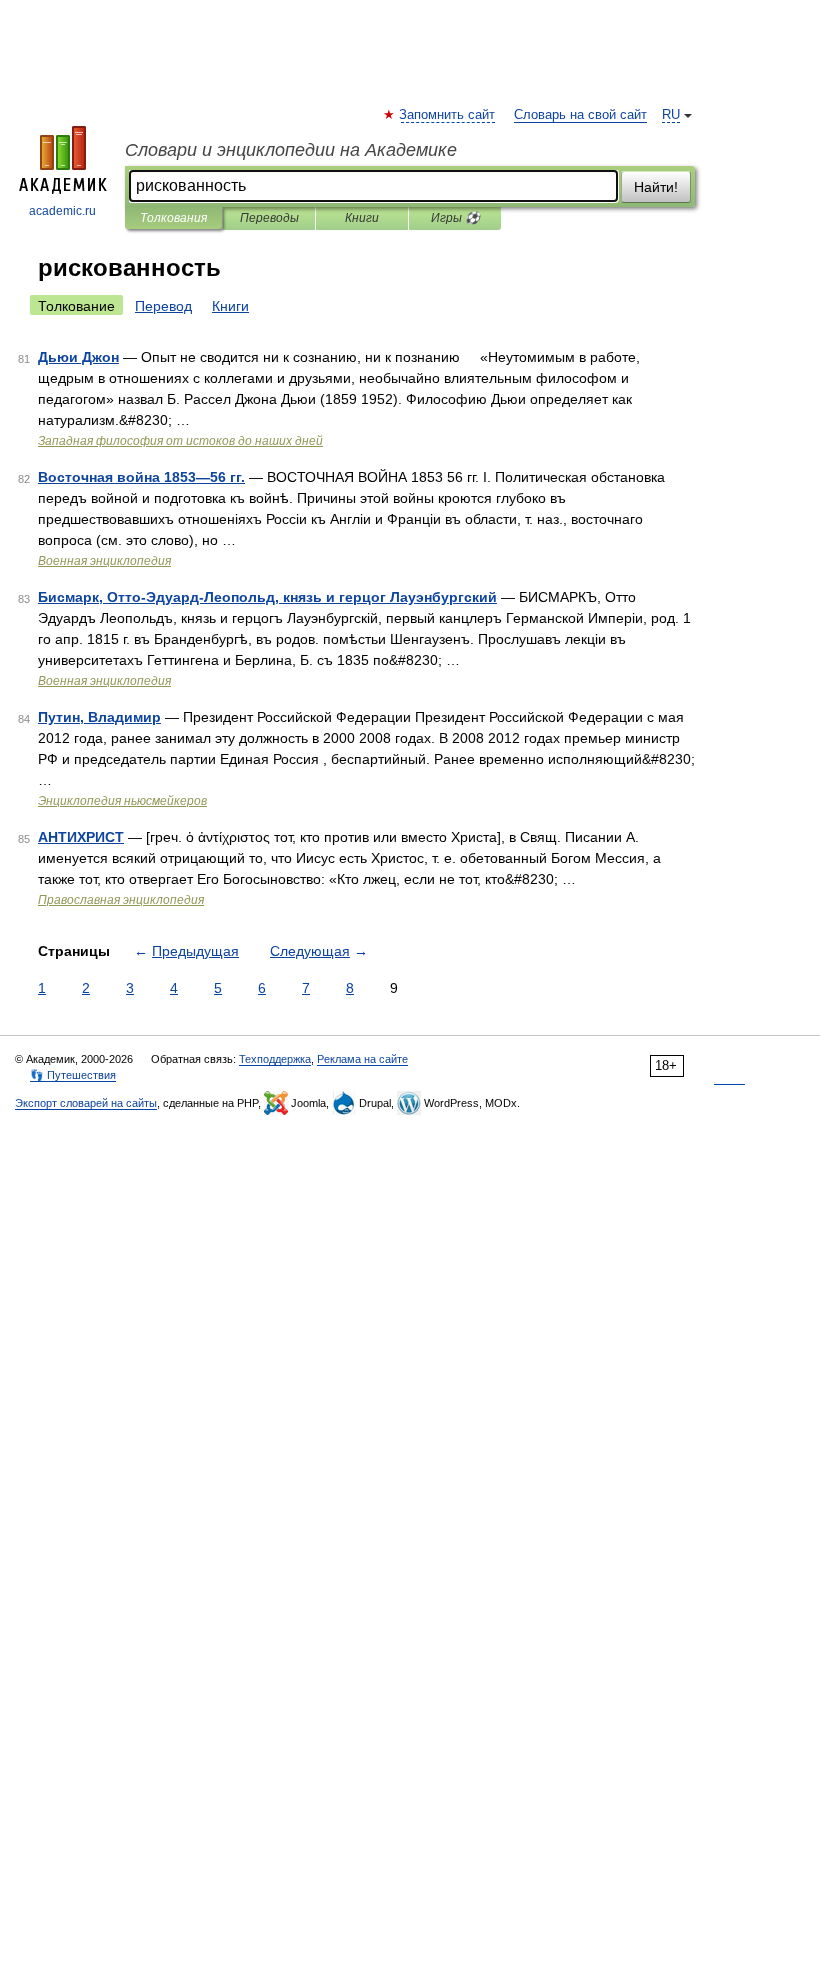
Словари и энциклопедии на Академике (291, 150)
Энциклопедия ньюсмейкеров (122, 801)
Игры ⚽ (455, 218)
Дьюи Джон (78, 357)
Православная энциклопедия (121, 900)
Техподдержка (275, 1059)
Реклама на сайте (362, 1059)
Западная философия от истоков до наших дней (180, 441)
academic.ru (62, 211)
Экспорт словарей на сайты (86, 1103)
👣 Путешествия (73, 1075)
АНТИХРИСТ (81, 837)
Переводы (269, 218)
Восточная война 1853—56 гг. (141, 477)
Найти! (656, 187)
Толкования (173, 218)
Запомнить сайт (448, 115)
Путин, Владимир (99, 717)
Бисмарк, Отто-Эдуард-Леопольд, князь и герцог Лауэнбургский (267, 597)
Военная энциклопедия (104, 561)
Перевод (163, 306)
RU (671, 115)
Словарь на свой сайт (580, 115)
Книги (362, 218)
